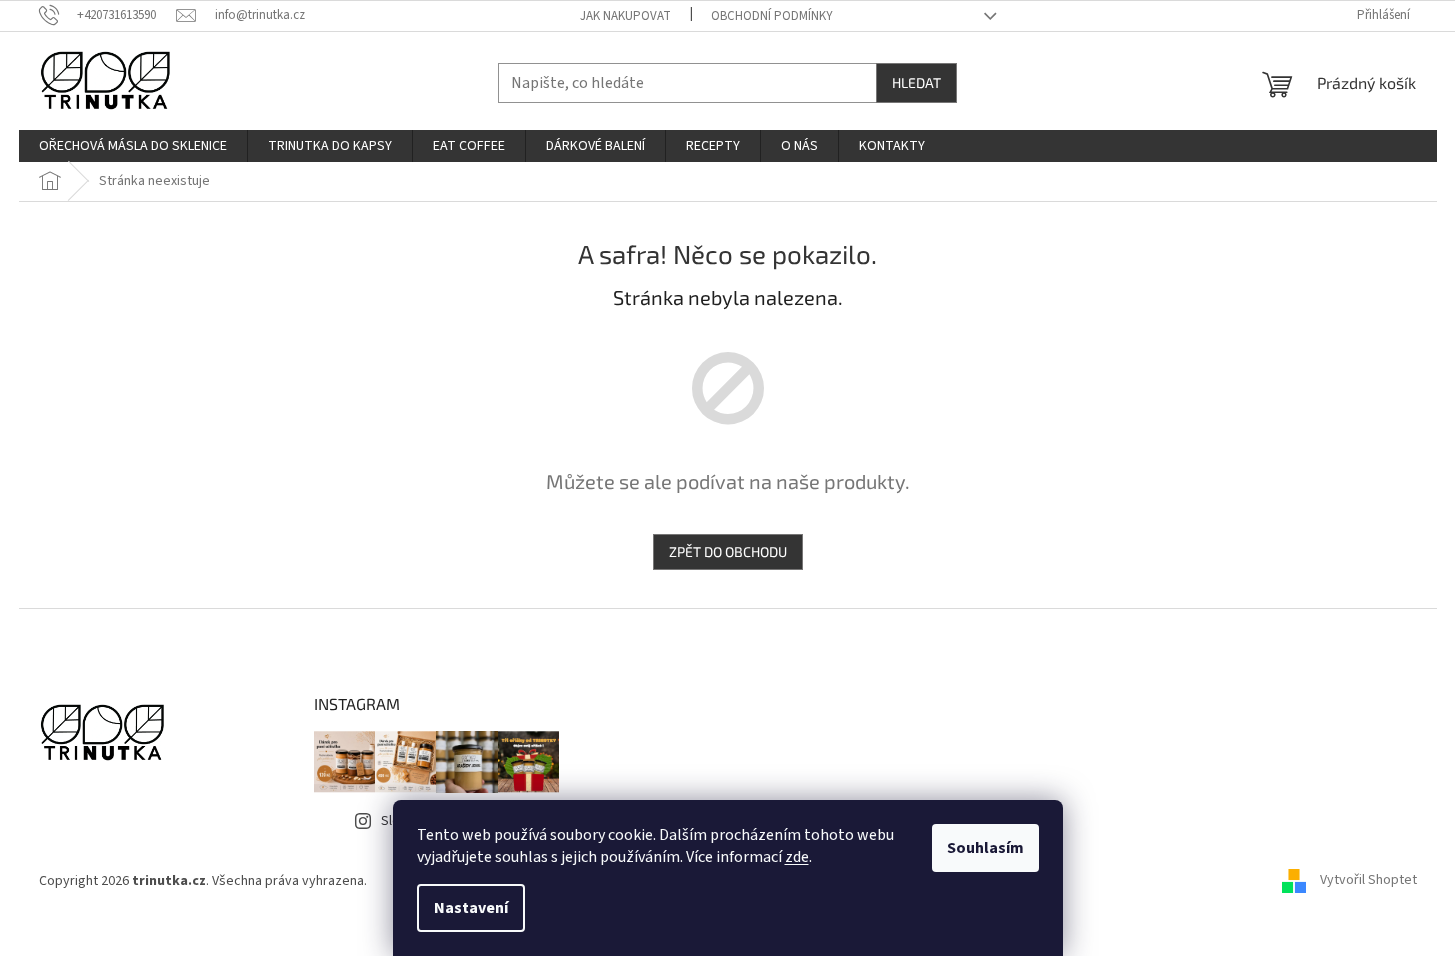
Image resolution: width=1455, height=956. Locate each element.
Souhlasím (985, 848)
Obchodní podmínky (772, 16)
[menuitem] (133, 146)
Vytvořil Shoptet (1368, 881)
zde (797, 857)
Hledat (916, 82)
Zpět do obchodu (728, 551)
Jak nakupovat (625, 16)
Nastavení (471, 908)
